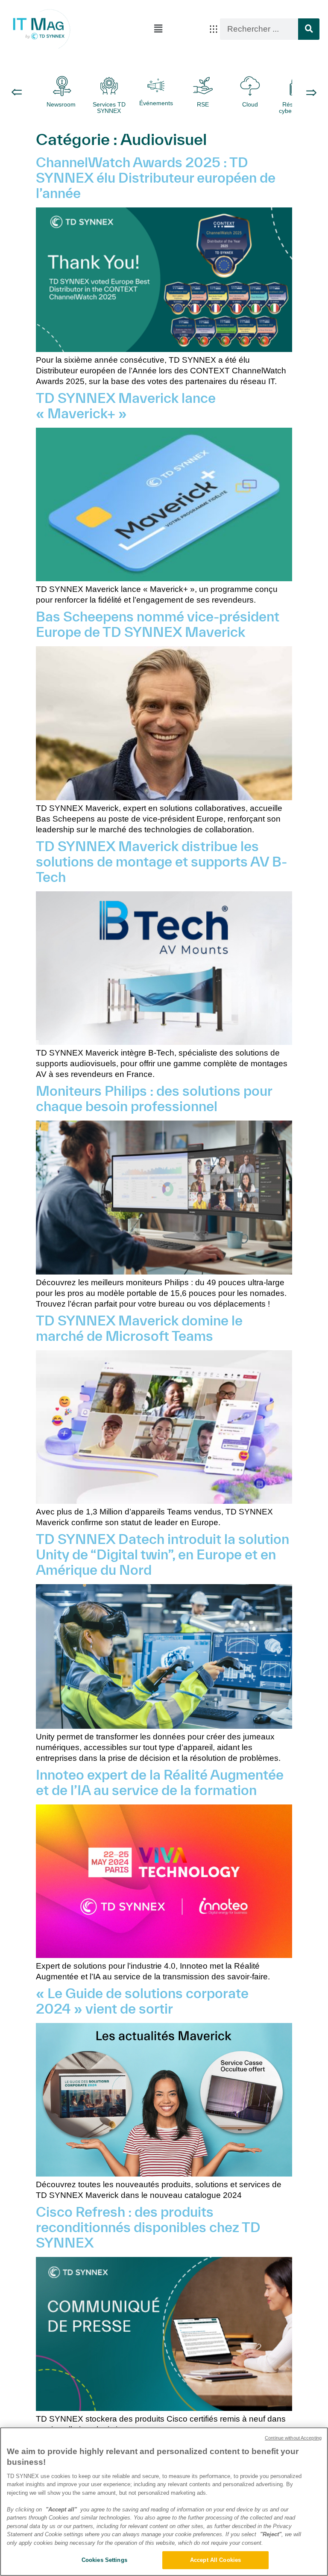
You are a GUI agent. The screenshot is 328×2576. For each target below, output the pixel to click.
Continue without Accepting (293, 2438)
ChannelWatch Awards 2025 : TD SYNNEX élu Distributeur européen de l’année (156, 177)
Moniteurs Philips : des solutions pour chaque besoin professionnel (154, 1098)
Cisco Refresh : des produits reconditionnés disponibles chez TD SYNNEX (148, 2227)
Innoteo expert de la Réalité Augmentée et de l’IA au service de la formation (160, 1782)
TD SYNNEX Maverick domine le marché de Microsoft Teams (139, 1328)
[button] (158, 29)
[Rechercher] (309, 29)
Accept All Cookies (215, 2560)
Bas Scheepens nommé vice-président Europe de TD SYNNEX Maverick (158, 624)
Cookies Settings (104, 2560)
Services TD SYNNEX (109, 108)
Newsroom (62, 104)
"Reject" (271, 2534)
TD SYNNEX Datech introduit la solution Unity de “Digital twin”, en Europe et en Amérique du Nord (163, 1554)
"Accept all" (61, 2509)
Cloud (250, 104)
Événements (156, 103)
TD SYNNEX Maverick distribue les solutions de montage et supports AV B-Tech (161, 861)
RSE (203, 104)
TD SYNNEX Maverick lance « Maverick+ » (126, 405)
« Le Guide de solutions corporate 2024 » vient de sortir (142, 2001)
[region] (164, 2502)
